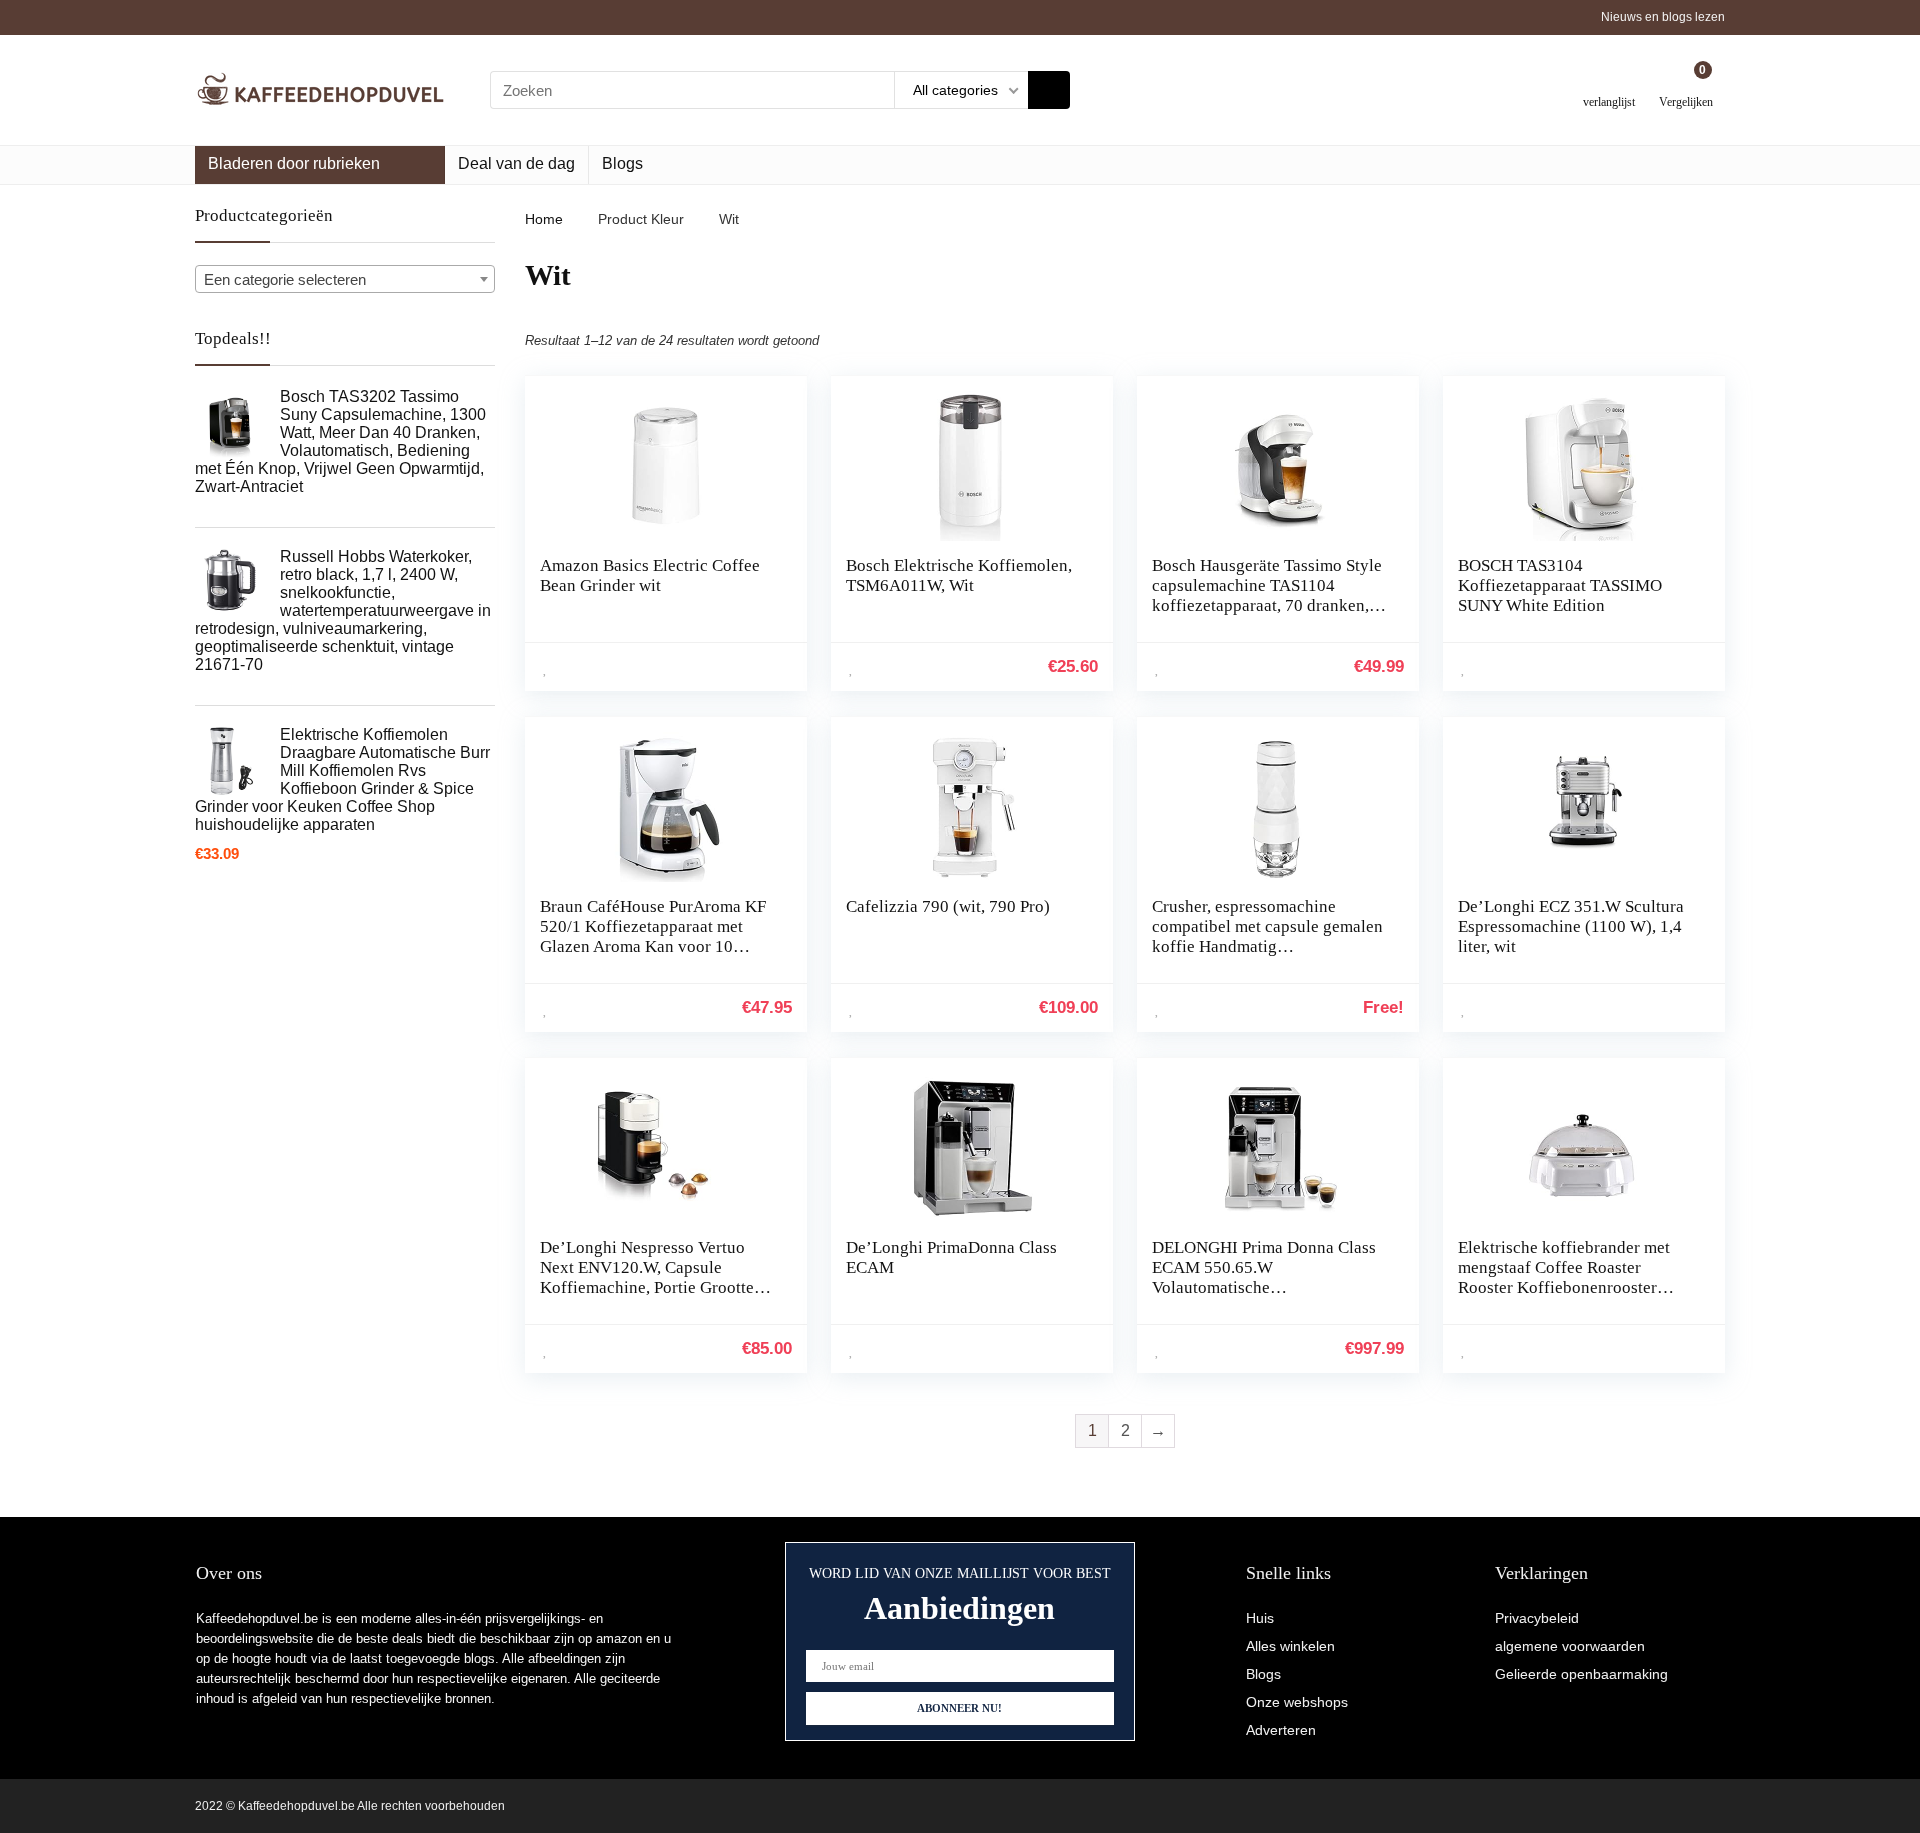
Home (544, 219)
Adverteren (1281, 1730)
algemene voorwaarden (1570, 1646)
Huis (1260, 1618)
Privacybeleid (1537, 1618)
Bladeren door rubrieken (294, 163)
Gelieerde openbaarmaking (1581, 1674)
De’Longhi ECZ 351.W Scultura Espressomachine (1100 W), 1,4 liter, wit (1571, 926)
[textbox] (345, 280)
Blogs (622, 163)
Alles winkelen (1290, 1646)
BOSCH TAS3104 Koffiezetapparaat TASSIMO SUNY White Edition (1560, 585)
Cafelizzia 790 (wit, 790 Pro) (948, 906)
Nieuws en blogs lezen (1663, 17)
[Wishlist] (1609, 82)
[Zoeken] (1049, 90)
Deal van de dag (516, 163)
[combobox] (345, 279)
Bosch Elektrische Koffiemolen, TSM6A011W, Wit (959, 575)
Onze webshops (1297, 1702)
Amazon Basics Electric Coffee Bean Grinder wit (650, 575)
